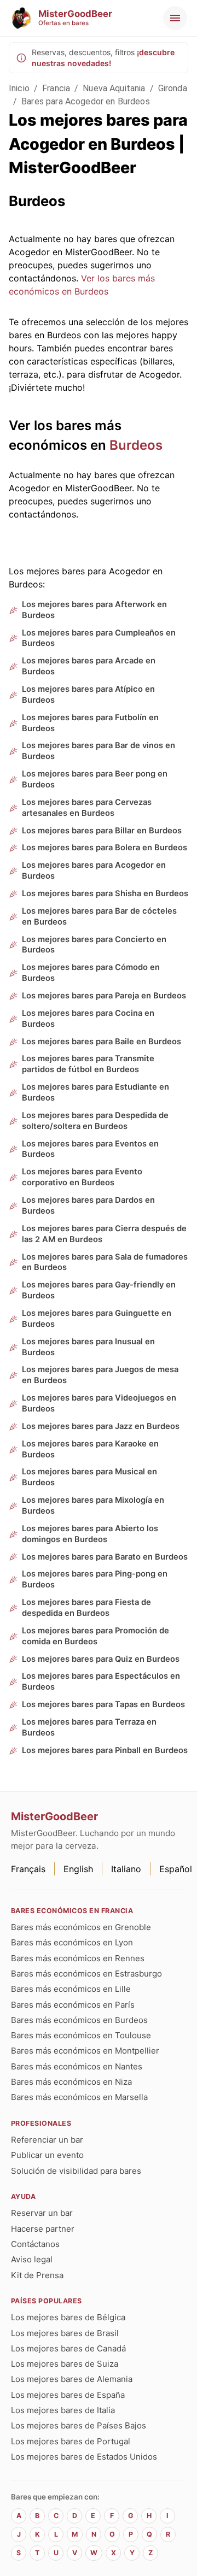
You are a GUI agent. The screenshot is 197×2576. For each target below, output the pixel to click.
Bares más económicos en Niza (71, 2082)
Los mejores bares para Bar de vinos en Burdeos (99, 751)
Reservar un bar (42, 2213)
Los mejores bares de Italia (63, 2410)
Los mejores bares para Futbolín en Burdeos (90, 723)
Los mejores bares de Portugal (71, 2441)
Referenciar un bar (47, 2140)
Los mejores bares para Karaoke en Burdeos (90, 1449)
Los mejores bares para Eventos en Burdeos (90, 1149)
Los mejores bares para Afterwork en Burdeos (94, 610)
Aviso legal (32, 2259)
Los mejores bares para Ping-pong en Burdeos (95, 1579)
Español (176, 1869)
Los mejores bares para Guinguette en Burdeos (97, 1319)
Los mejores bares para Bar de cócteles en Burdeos (99, 916)
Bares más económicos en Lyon (72, 1942)
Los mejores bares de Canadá (68, 2348)
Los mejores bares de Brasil (65, 2333)
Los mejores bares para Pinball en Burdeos (105, 1750)
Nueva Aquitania (114, 88)
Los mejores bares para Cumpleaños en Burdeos (99, 638)
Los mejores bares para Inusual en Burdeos (88, 1347)
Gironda (173, 88)
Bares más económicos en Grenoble (81, 1927)
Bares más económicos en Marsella (79, 2097)
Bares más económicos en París (73, 2005)
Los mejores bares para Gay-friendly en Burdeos (99, 1290)
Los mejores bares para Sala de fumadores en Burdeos (105, 1262)
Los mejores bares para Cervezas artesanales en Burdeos (87, 808)
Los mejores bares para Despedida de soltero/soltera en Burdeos (95, 1121)
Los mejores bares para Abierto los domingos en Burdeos (90, 1534)
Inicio (19, 88)
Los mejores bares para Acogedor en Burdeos (94, 871)
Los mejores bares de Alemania (72, 2379)
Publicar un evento (47, 2155)
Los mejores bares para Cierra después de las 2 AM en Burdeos (104, 1234)
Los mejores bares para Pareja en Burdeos (104, 996)
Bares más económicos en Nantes (77, 2066)
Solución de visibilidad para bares (76, 2171)
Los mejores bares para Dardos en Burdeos (88, 1205)
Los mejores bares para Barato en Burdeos (105, 1557)
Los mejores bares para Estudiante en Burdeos (95, 1092)
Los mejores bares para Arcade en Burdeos (89, 666)
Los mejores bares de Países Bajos (79, 2425)
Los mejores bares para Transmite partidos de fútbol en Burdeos (88, 1064)
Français (28, 1869)
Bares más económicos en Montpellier (85, 2051)
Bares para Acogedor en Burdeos (86, 101)
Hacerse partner (43, 2229)
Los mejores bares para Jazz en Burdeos (101, 1426)
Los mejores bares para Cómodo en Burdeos (91, 973)
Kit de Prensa (37, 2275)
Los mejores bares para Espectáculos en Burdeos (101, 1681)
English (78, 1869)
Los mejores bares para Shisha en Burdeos (105, 893)
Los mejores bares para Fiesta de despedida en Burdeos (86, 1608)
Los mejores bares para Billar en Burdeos (102, 831)
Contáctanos (35, 2244)
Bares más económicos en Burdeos (79, 2020)
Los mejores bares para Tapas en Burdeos (103, 1704)
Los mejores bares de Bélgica (68, 2317)
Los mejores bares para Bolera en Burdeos (105, 848)
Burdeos (136, 445)
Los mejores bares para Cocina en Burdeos (88, 1019)
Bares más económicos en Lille (71, 1989)
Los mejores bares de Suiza (65, 2364)
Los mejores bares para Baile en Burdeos (102, 1042)
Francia (56, 88)
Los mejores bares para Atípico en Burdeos (88, 695)
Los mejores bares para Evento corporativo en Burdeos (82, 1177)
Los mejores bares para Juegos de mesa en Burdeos (100, 1375)
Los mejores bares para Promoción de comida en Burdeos (95, 1636)
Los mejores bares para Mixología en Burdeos (93, 1505)
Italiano (126, 1869)
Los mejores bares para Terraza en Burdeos (89, 1727)
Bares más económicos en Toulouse (81, 2035)
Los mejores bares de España (68, 2395)
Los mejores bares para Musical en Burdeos (89, 1477)
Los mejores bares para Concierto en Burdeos (94, 945)
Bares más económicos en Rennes (78, 1958)
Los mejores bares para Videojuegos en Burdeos (99, 1403)
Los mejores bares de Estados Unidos (84, 2457)
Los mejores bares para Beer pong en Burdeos (95, 779)
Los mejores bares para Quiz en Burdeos (101, 1659)
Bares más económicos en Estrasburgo (86, 1974)
